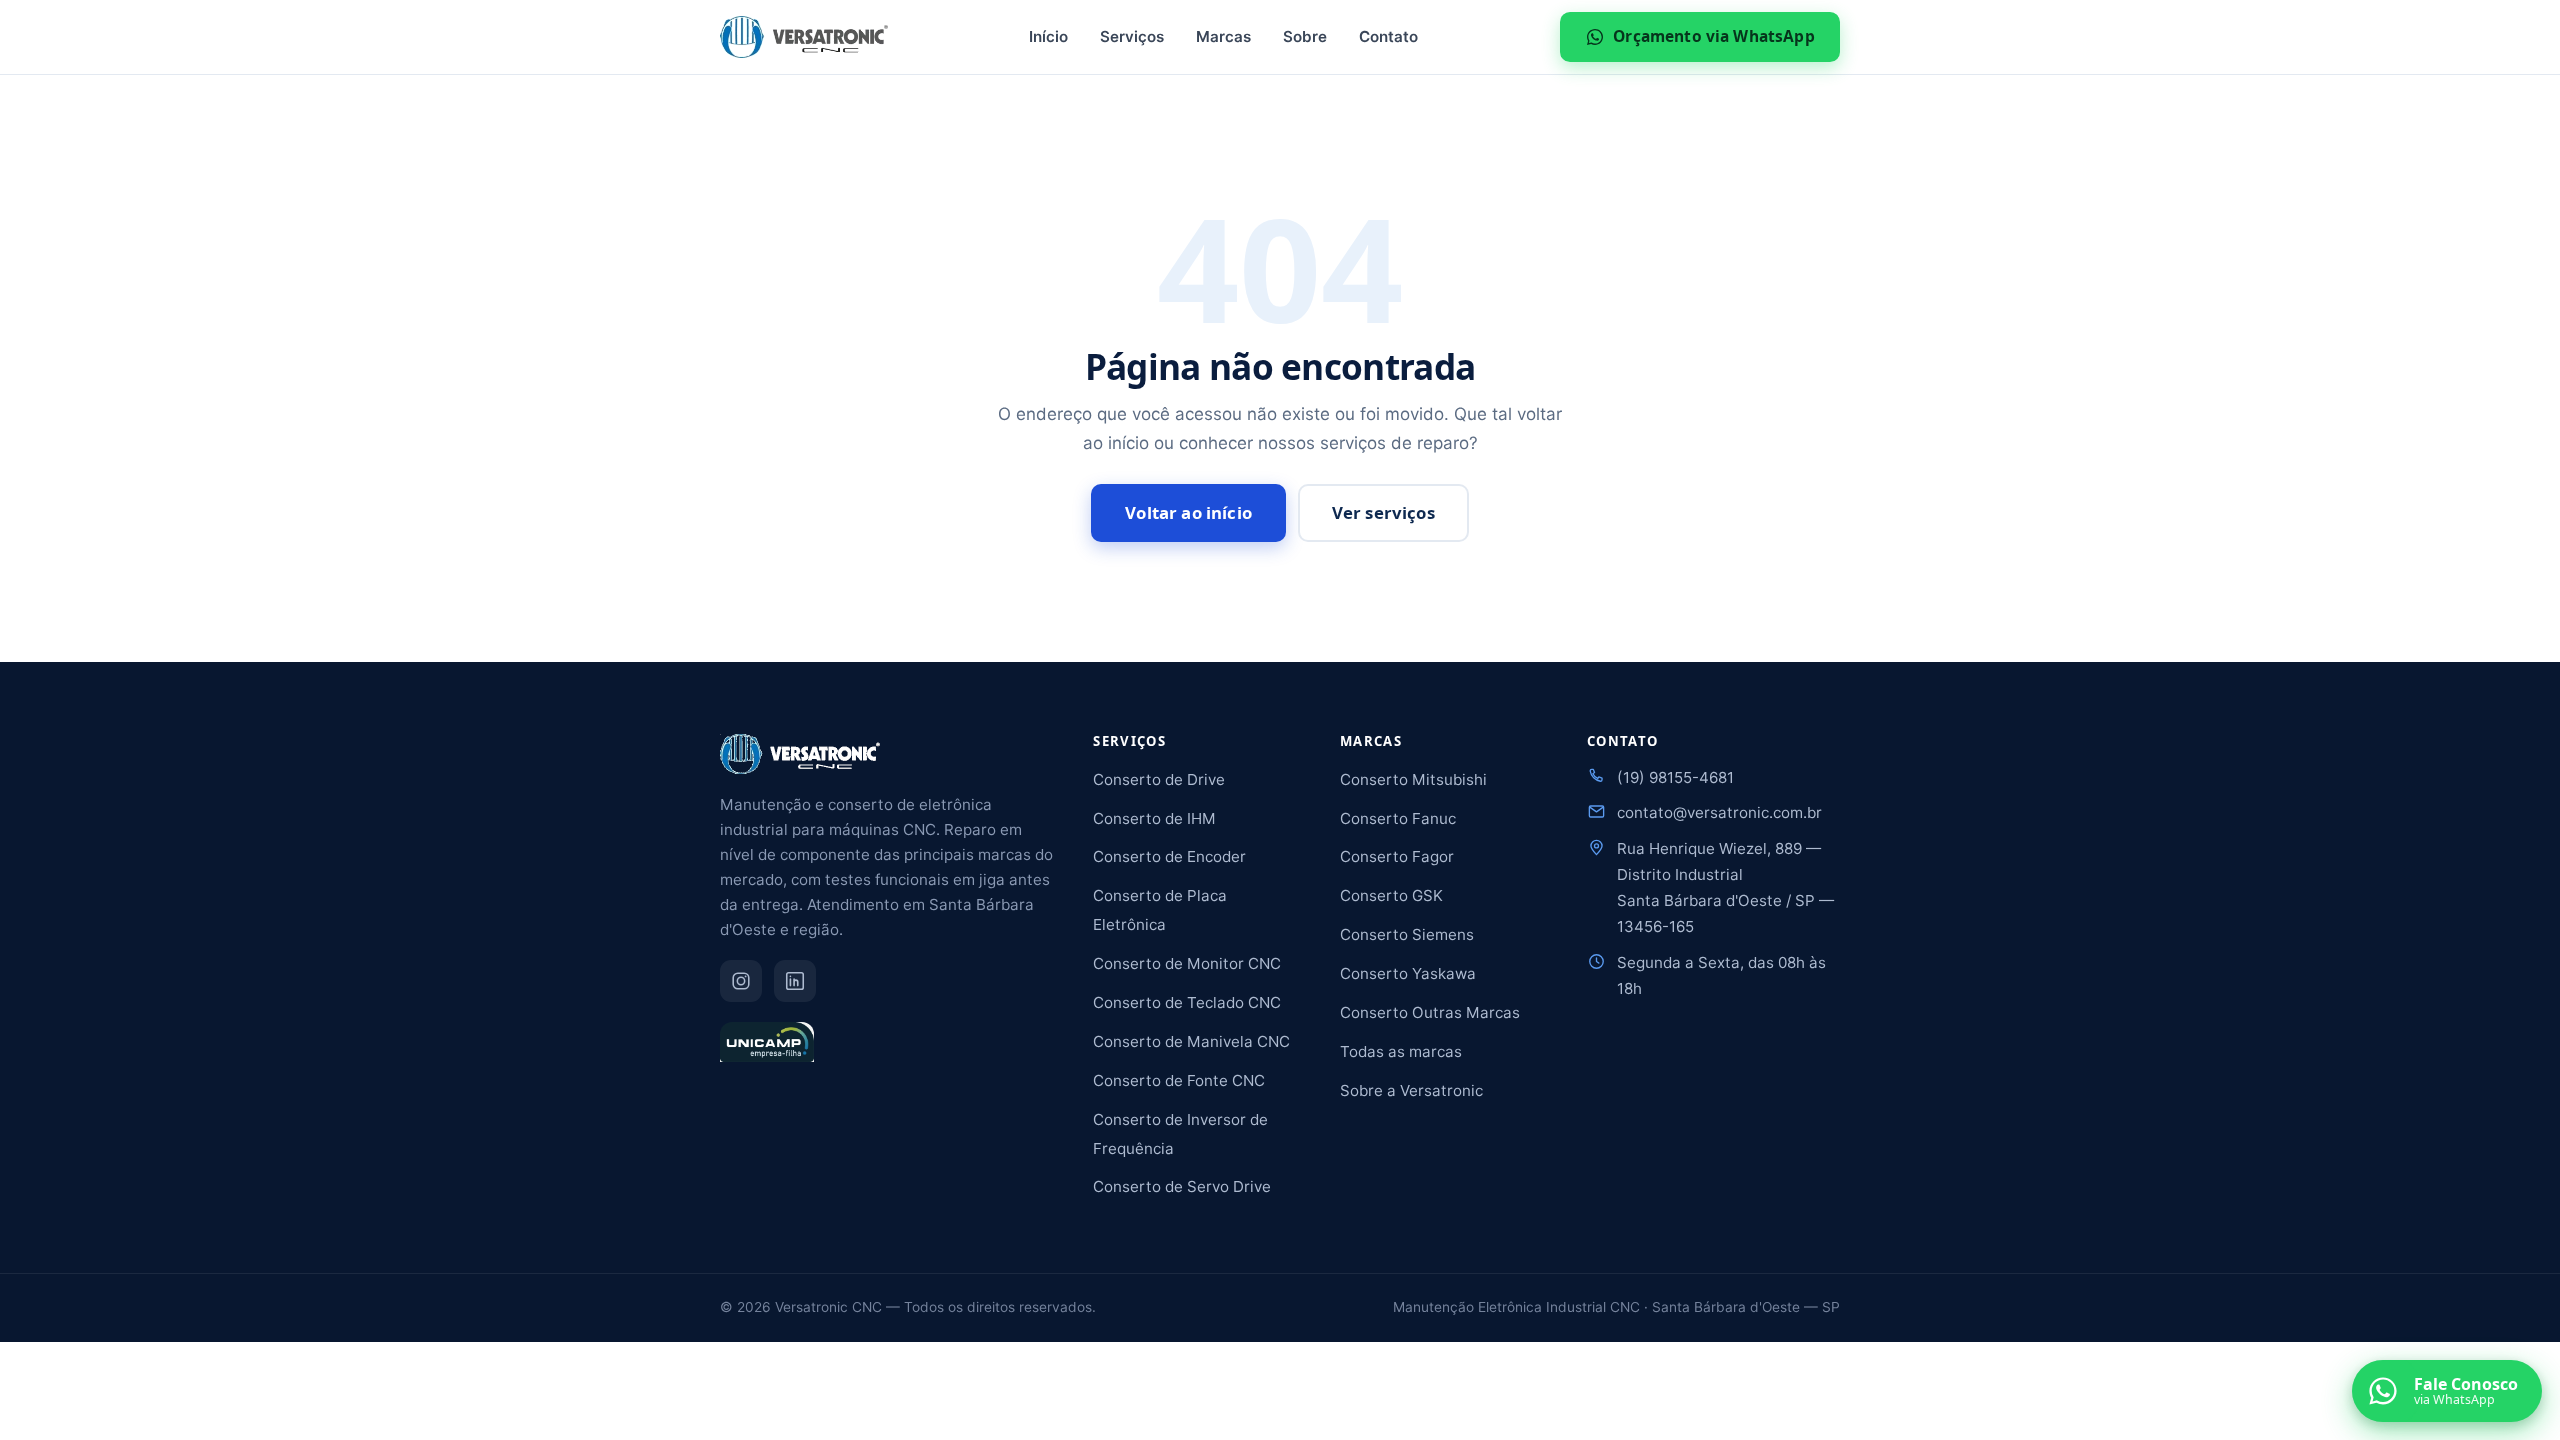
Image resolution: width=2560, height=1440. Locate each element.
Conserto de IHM (1154, 818)
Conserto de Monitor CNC (1187, 963)
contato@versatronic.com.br (1719, 812)
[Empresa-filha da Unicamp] (767, 1051)
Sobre (1305, 36)
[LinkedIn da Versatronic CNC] (795, 981)
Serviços (1132, 36)
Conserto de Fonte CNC (1179, 1080)
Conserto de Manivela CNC (1191, 1041)
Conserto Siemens (1407, 934)
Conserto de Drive (1159, 779)
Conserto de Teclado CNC (1187, 1002)
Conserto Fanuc (1398, 818)
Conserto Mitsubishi (1413, 779)
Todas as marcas (1401, 1051)
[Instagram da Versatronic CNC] (741, 981)
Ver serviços (1383, 512)
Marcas (1223, 36)
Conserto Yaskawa (1408, 973)
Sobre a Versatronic (1411, 1090)
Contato (1388, 36)
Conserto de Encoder (1169, 856)
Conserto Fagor (1397, 856)
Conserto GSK (1391, 895)
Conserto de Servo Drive (1182, 1186)
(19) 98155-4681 (1675, 777)
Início (1048, 36)
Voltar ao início (1188, 512)
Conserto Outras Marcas (1430, 1012)
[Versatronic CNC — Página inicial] (804, 37)
